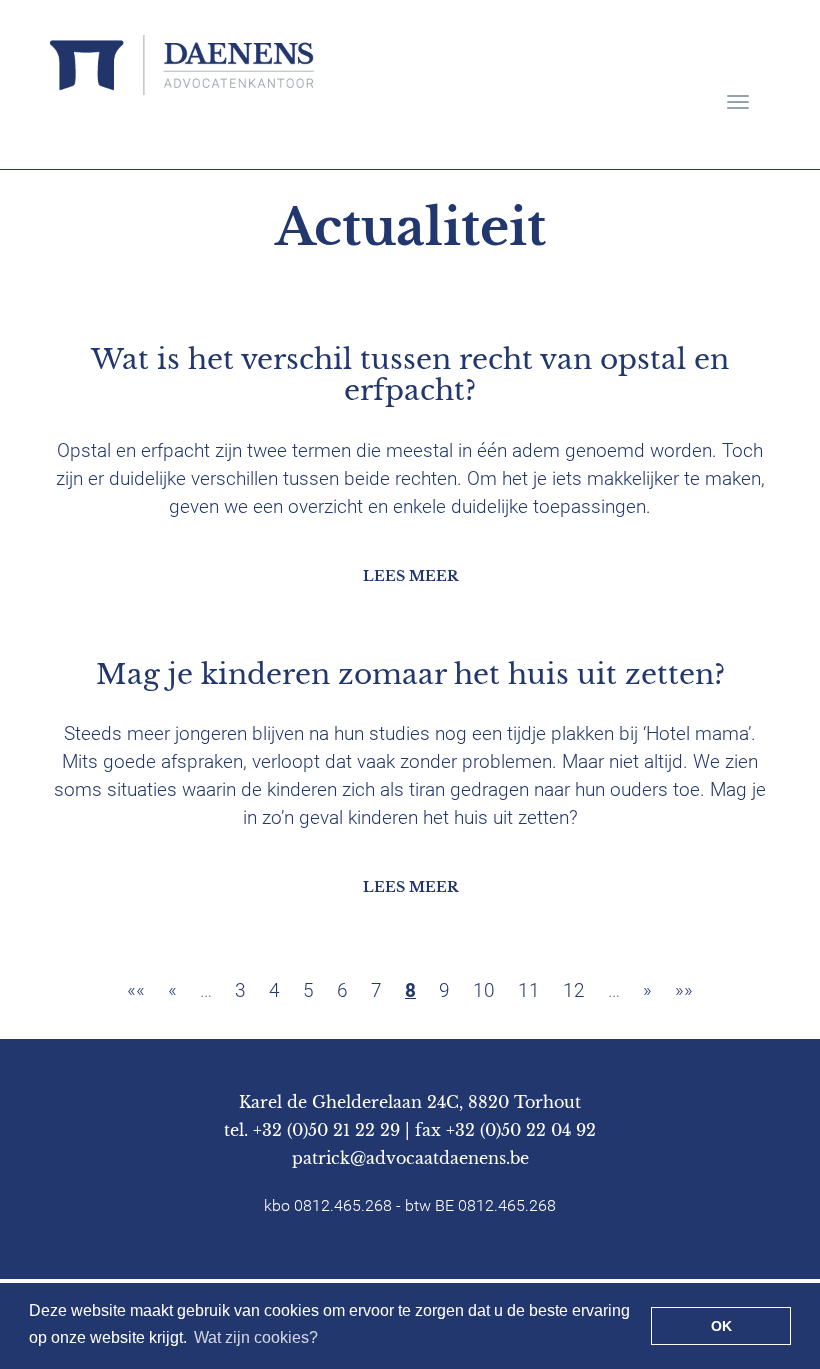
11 (529, 990)
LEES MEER (410, 576)
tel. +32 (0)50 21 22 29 (312, 1130)
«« (136, 990)
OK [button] (721, 1326)
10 (484, 990)
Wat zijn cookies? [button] (256, 1337)
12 (574, 990)
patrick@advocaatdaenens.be (410, 1158)
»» (684, 990)
